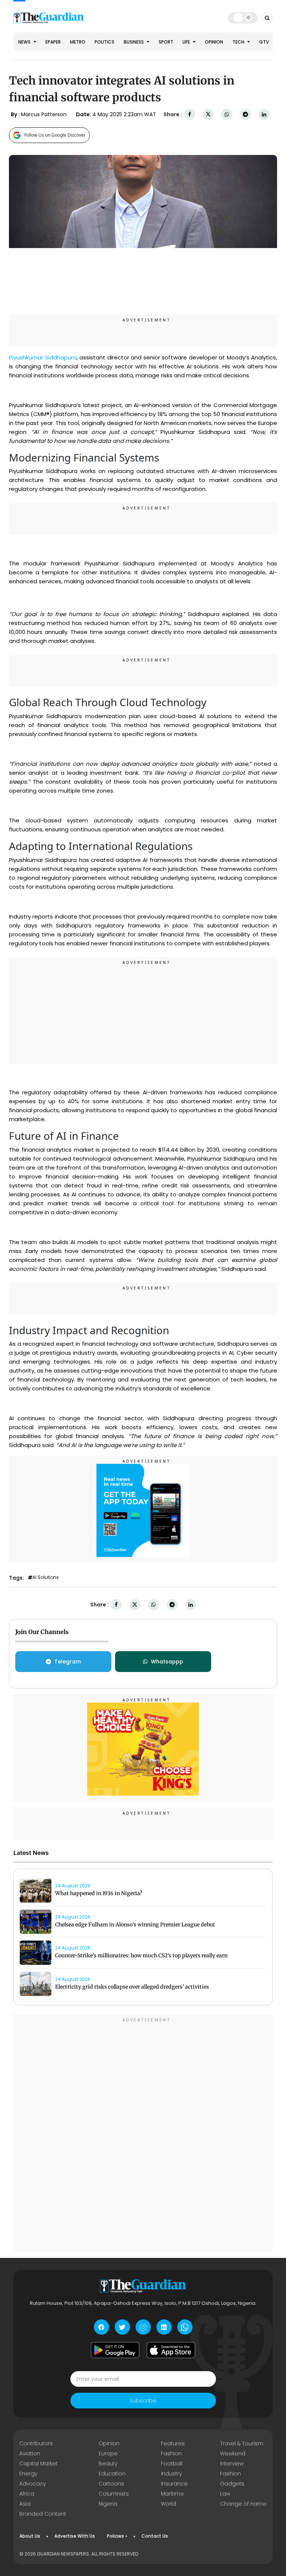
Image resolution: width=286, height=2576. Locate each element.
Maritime (172, 2494)
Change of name (243, 2504)
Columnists (114, 2494)
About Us (30, 2536)
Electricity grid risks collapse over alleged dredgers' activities (132, 1987)
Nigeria (108, 2504)
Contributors (36, 2443)
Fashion (171, 2453)
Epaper (53, 42)
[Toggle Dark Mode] (243, 18)
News (25, 42)
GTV (264, 42)
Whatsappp (167, 1662)
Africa (27, 2494)
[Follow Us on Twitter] (122, 2327)
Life (187, 42)
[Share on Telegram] (245, 115)
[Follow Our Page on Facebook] (101, 2327)
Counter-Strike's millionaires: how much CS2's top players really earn (141, 1955)
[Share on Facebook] (190, 115)
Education (112, 2474)
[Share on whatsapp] (227, 115)
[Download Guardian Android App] (115, 2350)
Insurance (174, 2484)
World (169, 2504)
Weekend (233, 2453)
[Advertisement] (143, 1012)
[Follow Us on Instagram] (143, 2327)
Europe (108, 2453)
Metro (78, 42)
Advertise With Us (75, 2536)
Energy (28, 2474)
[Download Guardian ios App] (171, 2350)
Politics (104, 42)
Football (172, 2464)
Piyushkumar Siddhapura (43, 357)
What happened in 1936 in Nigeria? (99, 1893)
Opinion (214, 42)
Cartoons (111, 2484)
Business (134, 42)
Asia (25, 2504)
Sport (166, 42)
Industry (171, 2474)
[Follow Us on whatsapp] (185, 2327)
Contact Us (155, 2536)
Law (225, 2494)
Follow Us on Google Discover (55, 135)
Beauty (108, 2464)
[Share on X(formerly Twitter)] (208, 115)
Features (173, 2443)
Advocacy (33, 2484)
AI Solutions (46, 1577)
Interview (232, 2464)
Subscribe (143, 2401)
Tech (239, 42)
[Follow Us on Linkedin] (164, 2327)
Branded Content (43, 2514)
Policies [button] (115, 2536)
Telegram (68, 1662)
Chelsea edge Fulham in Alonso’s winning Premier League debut (135, 1925)
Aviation (30, 2453)
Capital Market (39, 2464)
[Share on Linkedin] (264, 115)
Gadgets (232, 2484)
